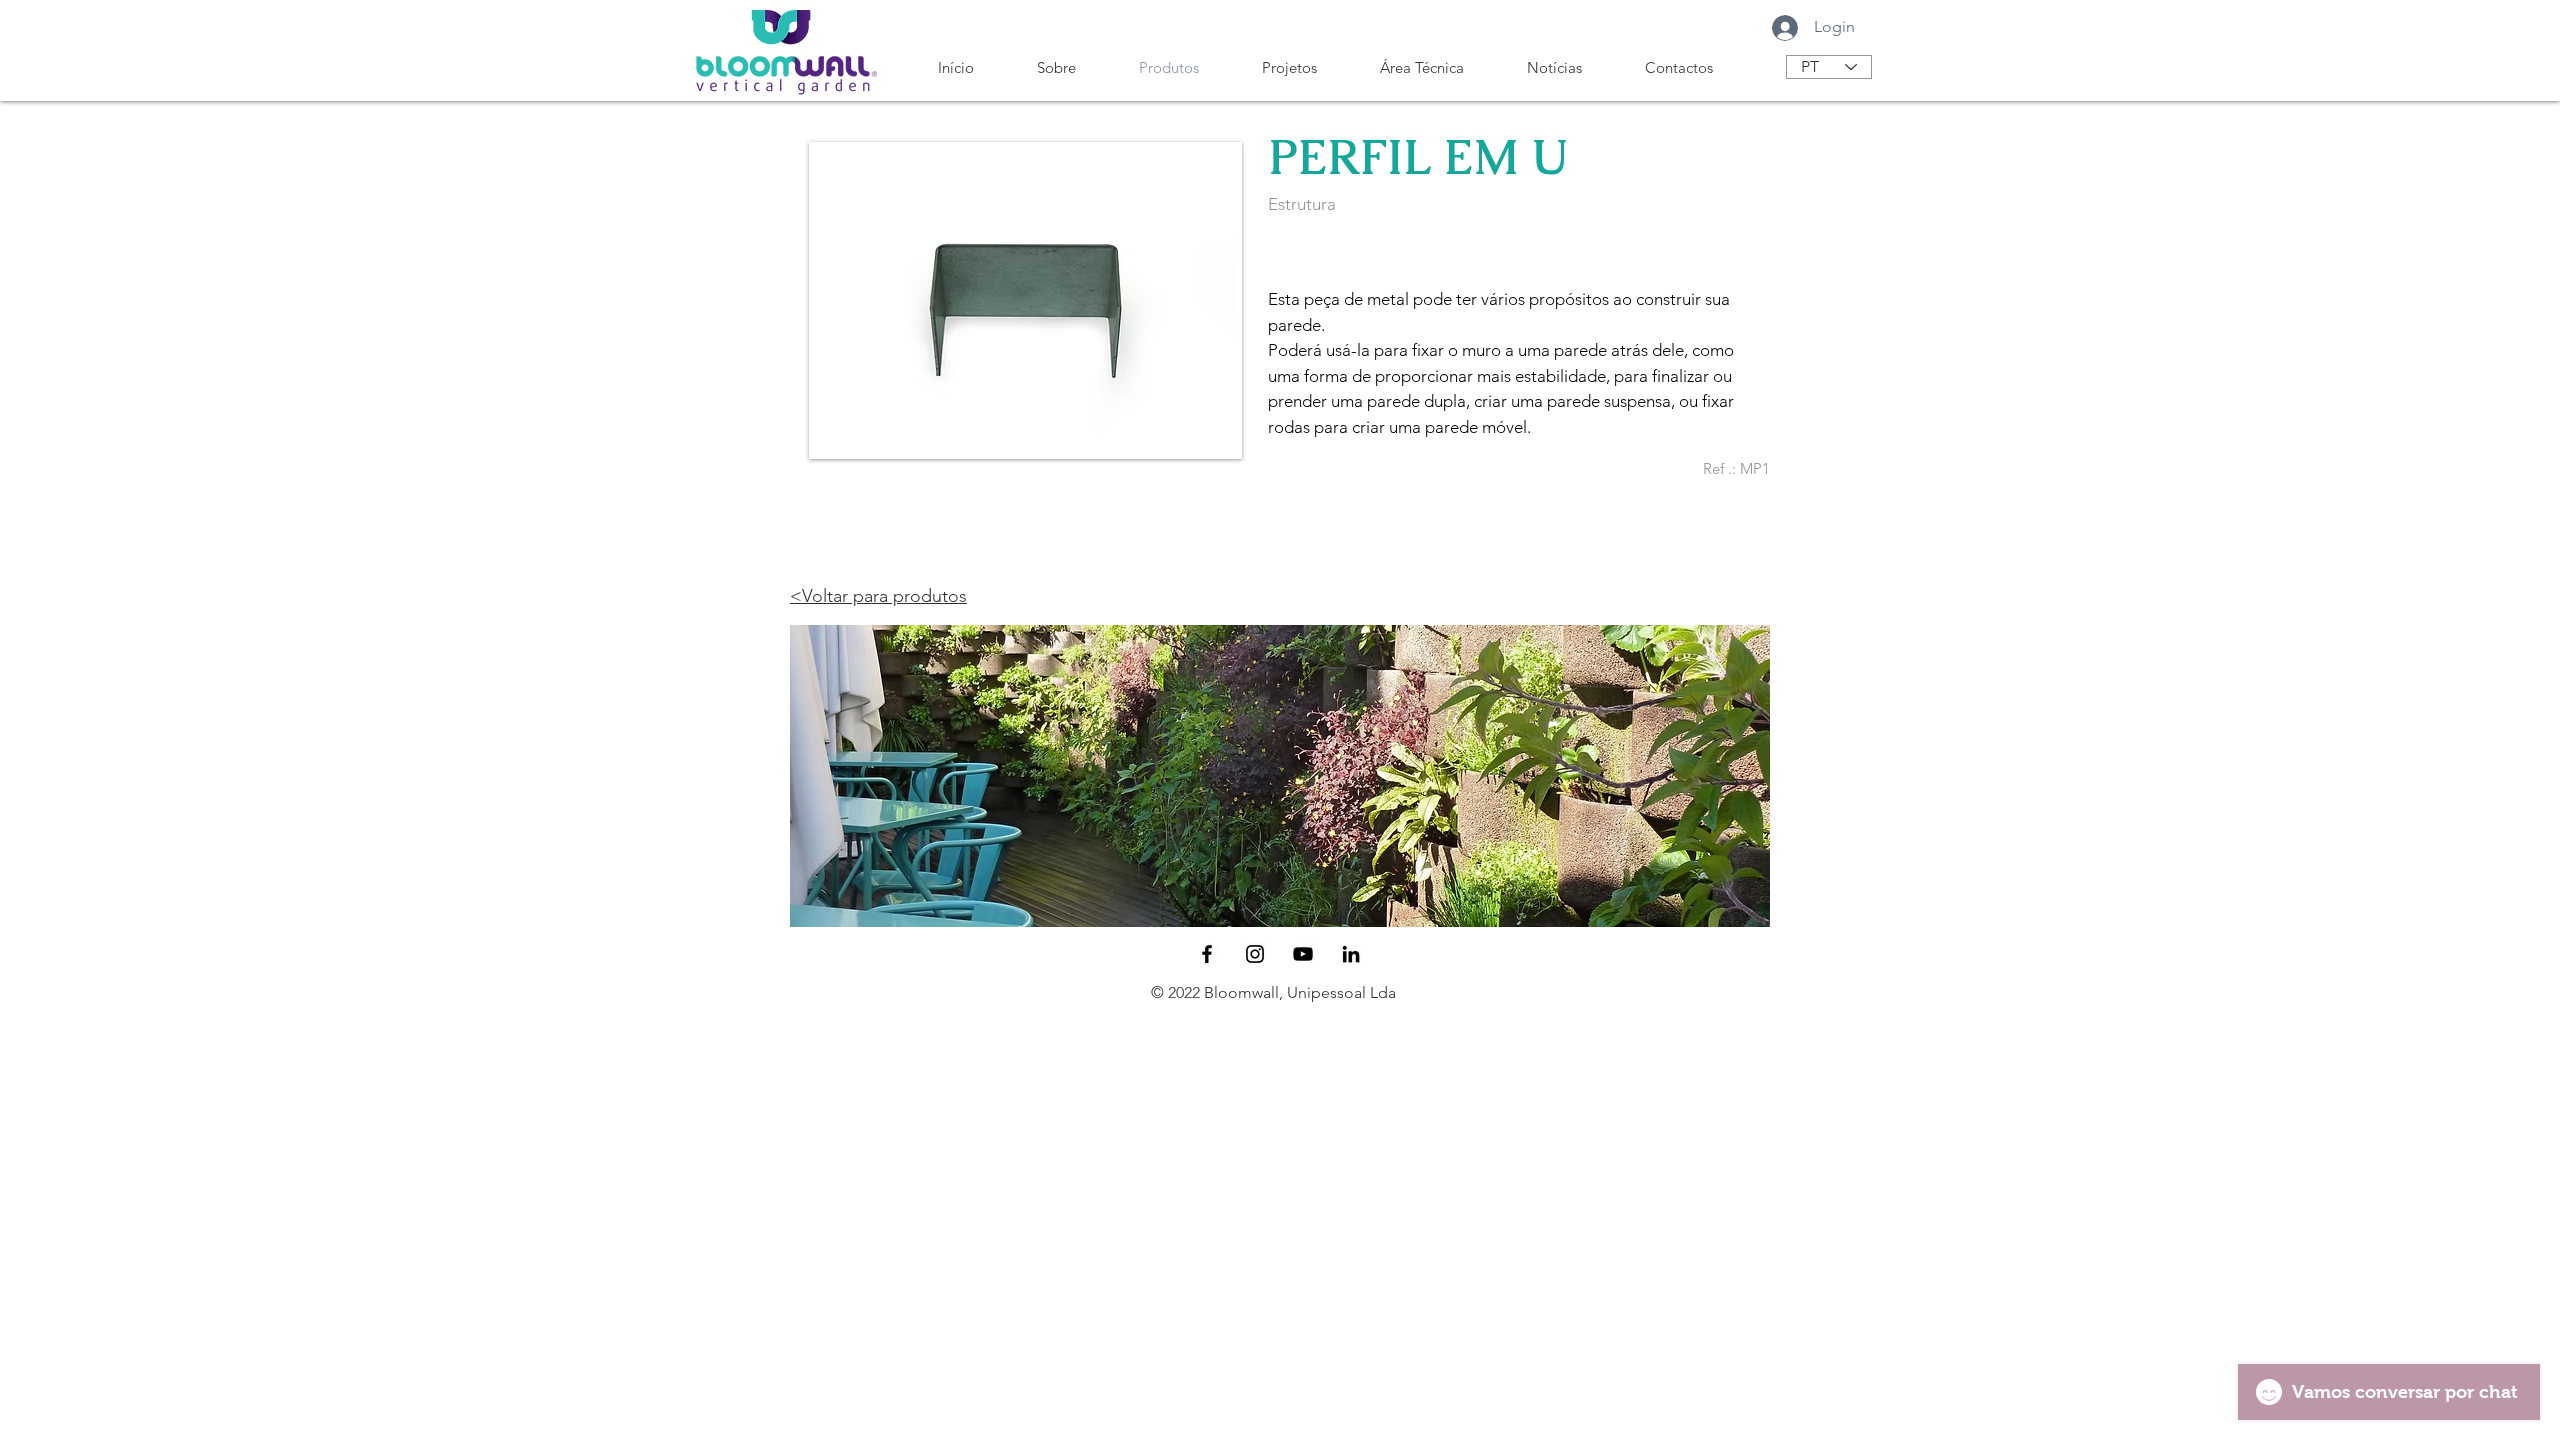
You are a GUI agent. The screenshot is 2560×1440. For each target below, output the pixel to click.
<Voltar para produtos (878, 596)
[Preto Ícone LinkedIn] (1351, 954)
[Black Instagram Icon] (1255, 954)
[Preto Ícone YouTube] (1303, 954)
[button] (1280, 776)
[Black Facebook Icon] (1207, 954)
